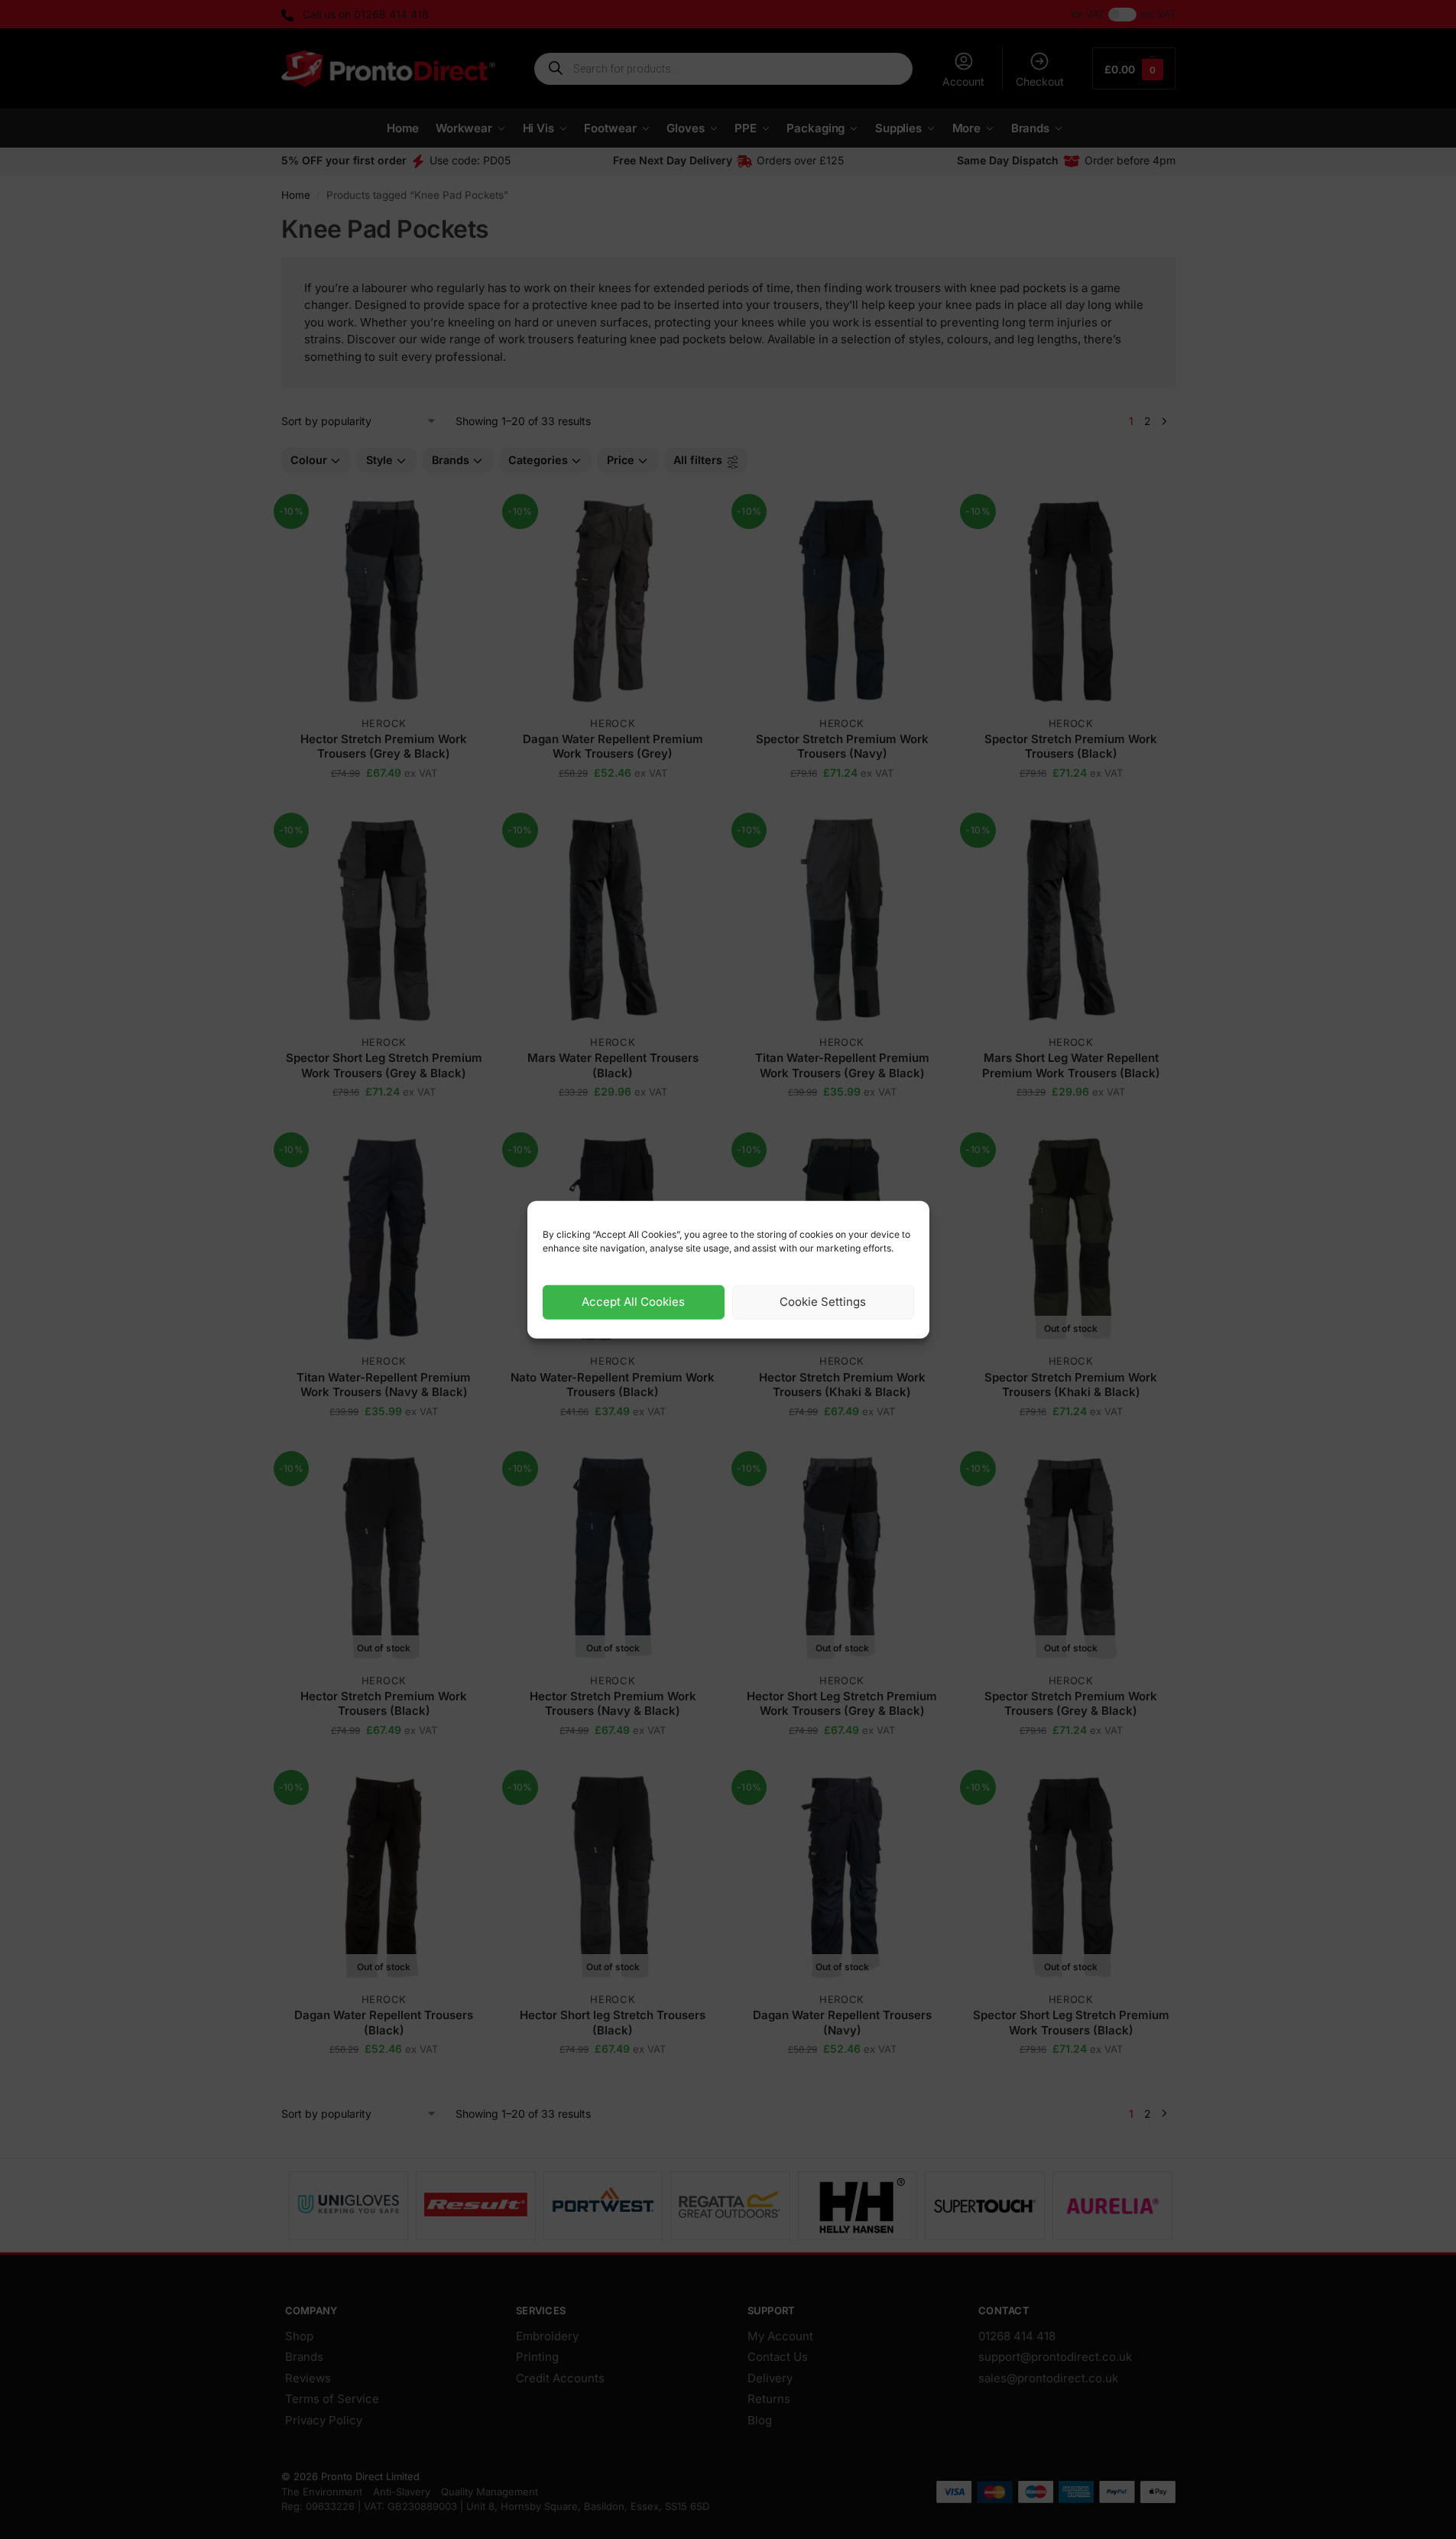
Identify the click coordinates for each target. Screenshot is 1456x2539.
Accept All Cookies (633, 1302)
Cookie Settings (823, 1302)
